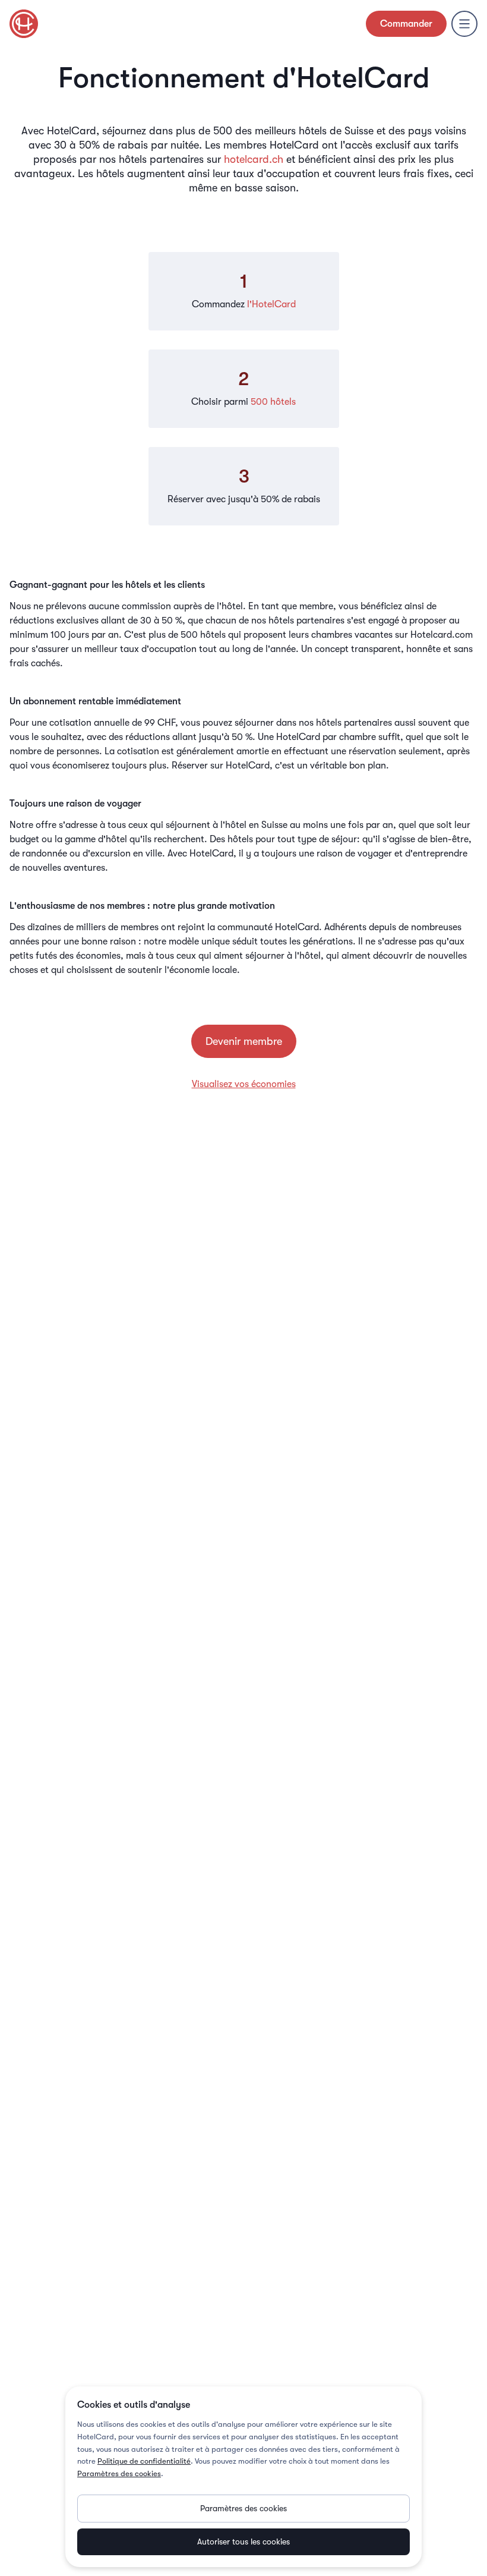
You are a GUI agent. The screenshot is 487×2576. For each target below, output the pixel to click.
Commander (406, 24)
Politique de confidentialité (144, 2461)
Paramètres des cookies (119, 2473)
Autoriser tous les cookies (243, 2542)
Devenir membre (244, 1041)
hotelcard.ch (254, 159)
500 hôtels (273, 402)
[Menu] (464, 24)
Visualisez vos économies (244, 1084)
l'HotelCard (271, 304)
